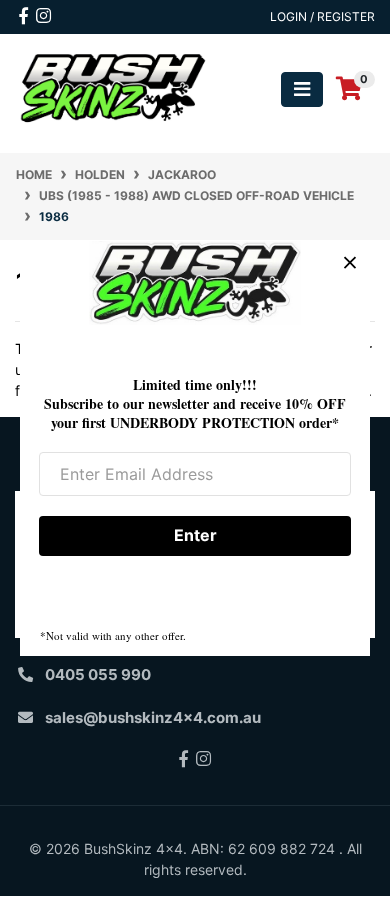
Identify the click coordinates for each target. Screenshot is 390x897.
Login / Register (322, 16)
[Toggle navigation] (302, 89)
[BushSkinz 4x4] (113, 87)
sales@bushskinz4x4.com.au (153, 717)
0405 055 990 (98, 674)
